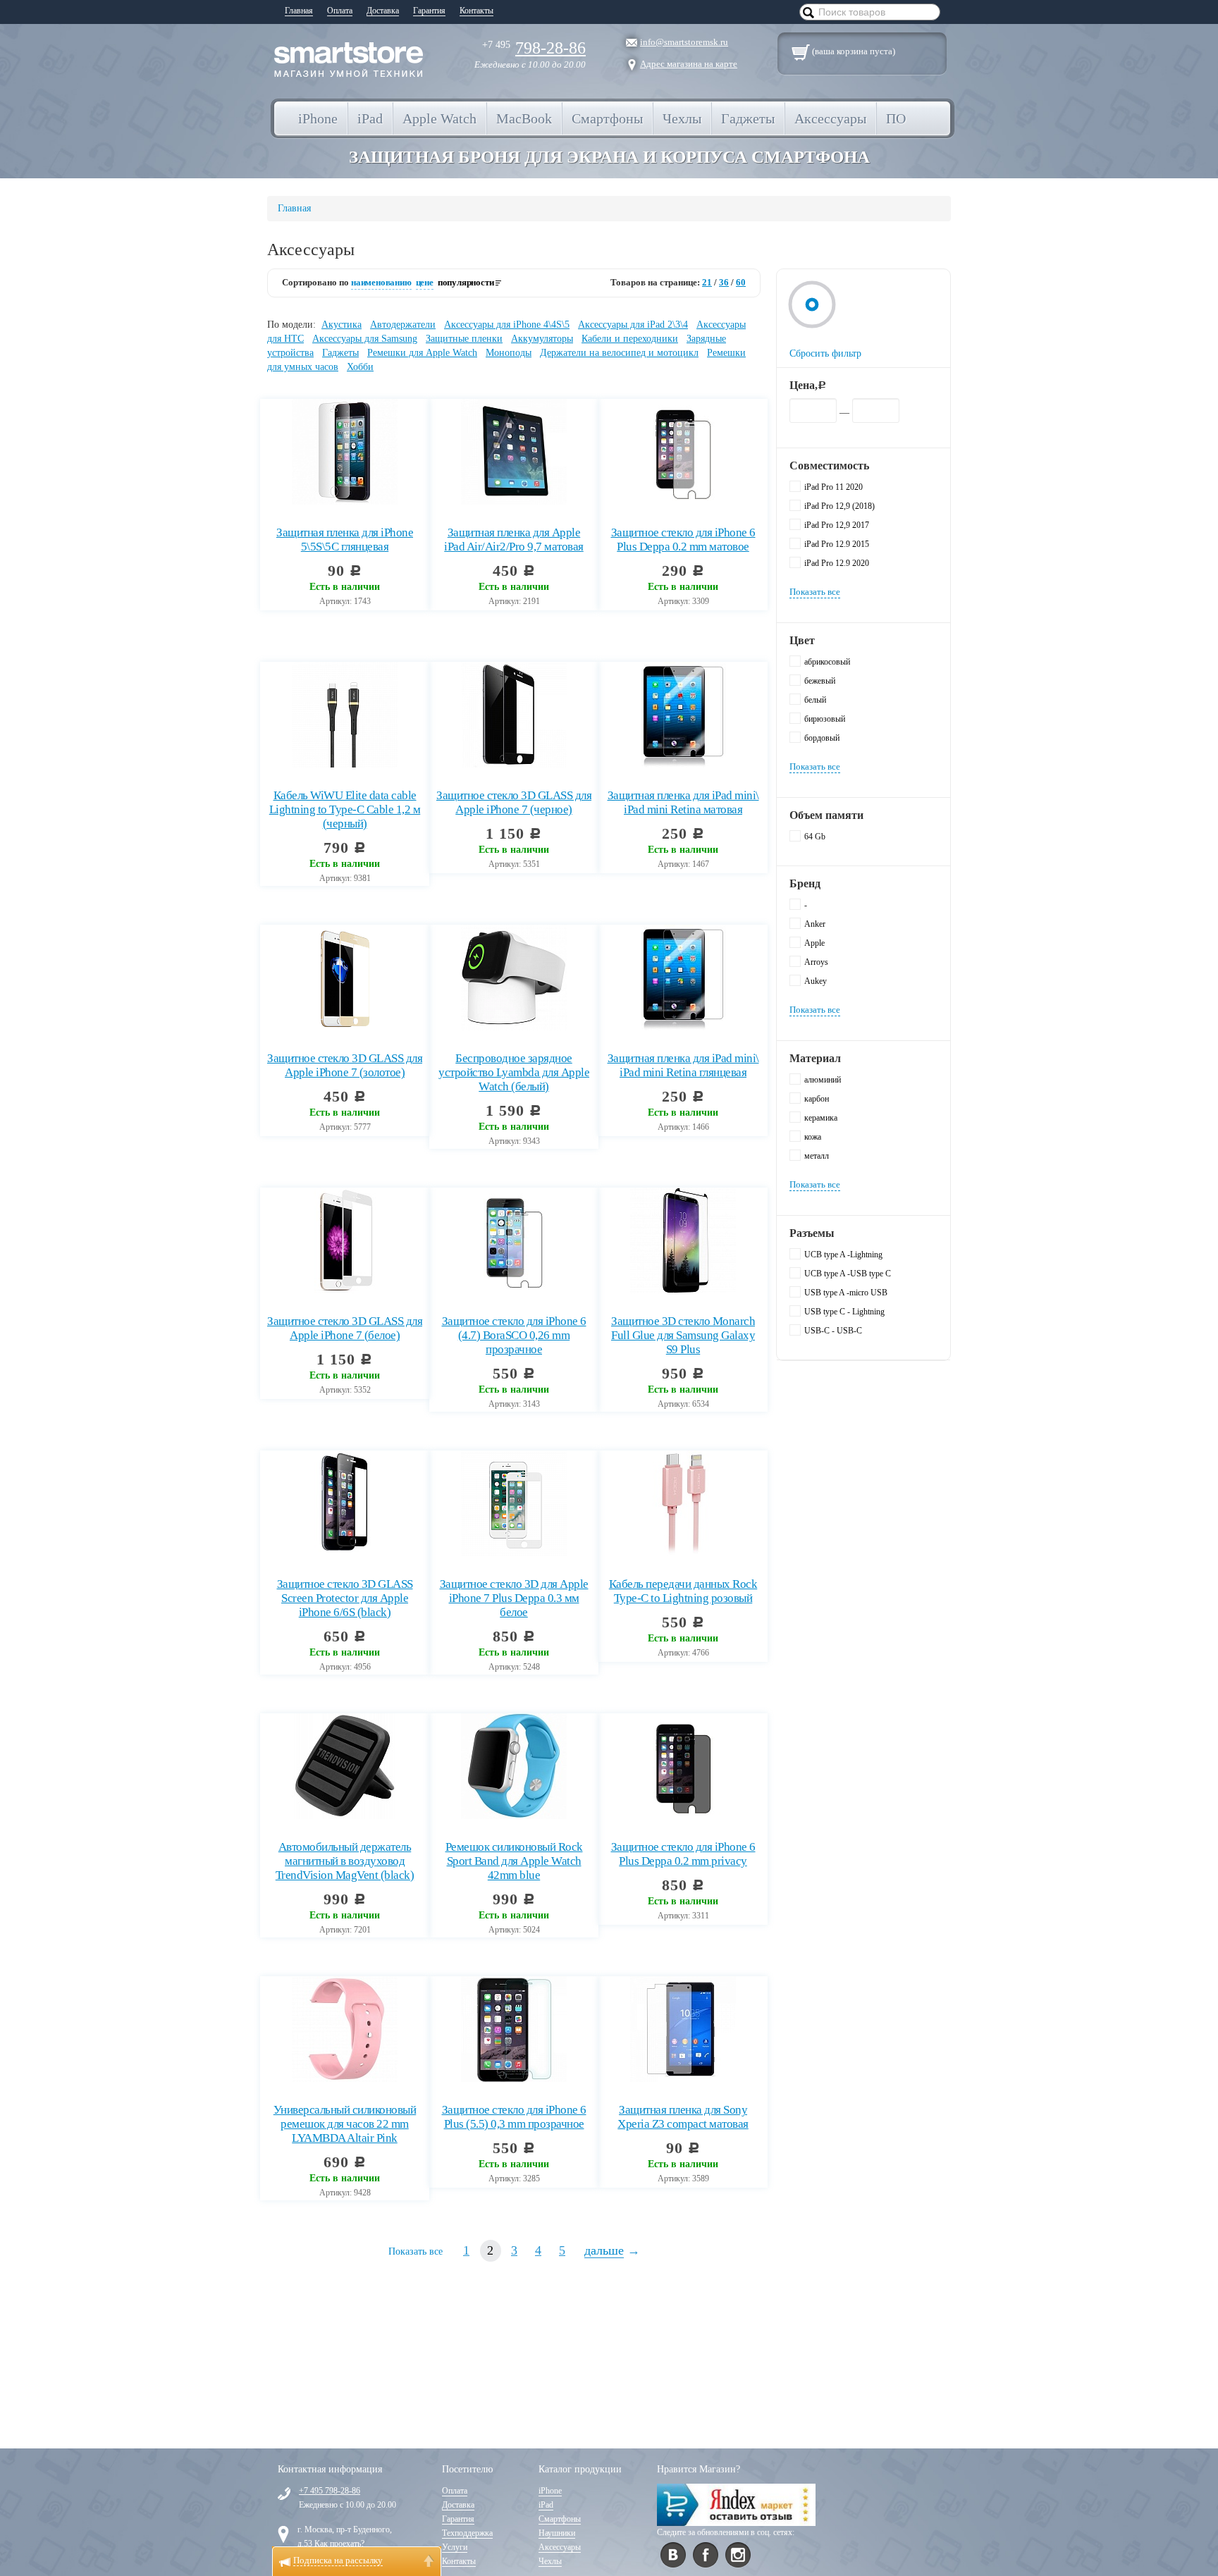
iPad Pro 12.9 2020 (837, 563)
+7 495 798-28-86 (330, 2491)
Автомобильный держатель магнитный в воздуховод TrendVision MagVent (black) (345, 1861)
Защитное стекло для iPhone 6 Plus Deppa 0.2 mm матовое (683, 540)
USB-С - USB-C (833, 1331)
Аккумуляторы (542, 339)
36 (724, 282)
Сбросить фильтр (825, 353)
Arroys (816, 962)
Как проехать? (339, 2544)
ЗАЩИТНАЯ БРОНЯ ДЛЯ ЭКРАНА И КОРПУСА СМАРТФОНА (609, 157)
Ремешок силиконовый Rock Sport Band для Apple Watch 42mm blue (514, 1861)
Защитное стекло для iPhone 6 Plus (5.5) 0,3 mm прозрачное (514, 2117)
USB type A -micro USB (846, 1293)
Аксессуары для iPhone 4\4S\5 (507, 325)
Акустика (342, 325)
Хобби (360, 367)
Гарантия (429, 11)
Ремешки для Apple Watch (422, 353)
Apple (814, 943)
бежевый (820, 681)
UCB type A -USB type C (848, 1274)
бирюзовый (825, 719)
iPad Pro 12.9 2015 (837, 544)
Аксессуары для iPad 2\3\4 (633, 325)
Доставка (383, 11)
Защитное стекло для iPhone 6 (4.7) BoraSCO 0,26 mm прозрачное (514, 1335)
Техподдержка (467, 2533)
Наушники (557, 2533)
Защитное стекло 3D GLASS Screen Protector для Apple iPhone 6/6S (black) (345, 1598)
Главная (299, 11)
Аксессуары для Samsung (365, 339)
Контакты (476, 11)
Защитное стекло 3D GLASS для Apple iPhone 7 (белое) (345, 1328)
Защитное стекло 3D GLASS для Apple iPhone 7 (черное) (514, 802)
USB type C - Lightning (844, 1312)
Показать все (416, 2251)
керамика (821, 1118)
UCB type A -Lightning (843, 1255)
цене (425, 282)
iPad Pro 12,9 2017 (837, 525)
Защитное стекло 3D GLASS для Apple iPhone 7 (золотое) (345, 1065)
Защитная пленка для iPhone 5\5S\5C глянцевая (345, 540)
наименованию (381, 282)
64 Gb (815, 837)
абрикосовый (827, 662)
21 (707, 282)
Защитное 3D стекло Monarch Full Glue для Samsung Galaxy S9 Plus (683, 1335)
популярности (466, 282)
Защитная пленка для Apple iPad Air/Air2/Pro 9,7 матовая (514, 540)
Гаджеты (340, 353)
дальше (604, 2250)
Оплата (340, 11)
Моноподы (509, 353)
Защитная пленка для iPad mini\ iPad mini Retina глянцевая (683, 1065)
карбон (817, 1099)
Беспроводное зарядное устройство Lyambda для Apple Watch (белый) (514, 1072)
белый (815, 700)
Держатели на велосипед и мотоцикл (619, 353)
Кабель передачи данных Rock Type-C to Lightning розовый (683, 1591)
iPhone (550, 2491)
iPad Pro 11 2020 (833, 487)
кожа (813, 1137)
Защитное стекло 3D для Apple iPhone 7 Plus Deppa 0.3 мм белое (514, 1598)
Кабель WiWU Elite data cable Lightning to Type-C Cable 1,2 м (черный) (345, 809)
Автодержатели (403, 325)
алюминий (823, 1080)
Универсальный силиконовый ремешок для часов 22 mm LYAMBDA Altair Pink (345, 2124)
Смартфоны (560, 2519)
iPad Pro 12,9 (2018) (839, 506)
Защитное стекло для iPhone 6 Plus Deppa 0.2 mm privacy (683, 1854)
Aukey (816, 981)
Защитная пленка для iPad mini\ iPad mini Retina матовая (683, 802)
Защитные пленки (464, 339)
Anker (815, 924)
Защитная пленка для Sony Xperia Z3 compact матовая (683, 2117)
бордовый (822, 738)
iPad (546, 2505)
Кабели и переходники (630, 339)
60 (741, 282)
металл (817, 1156)
